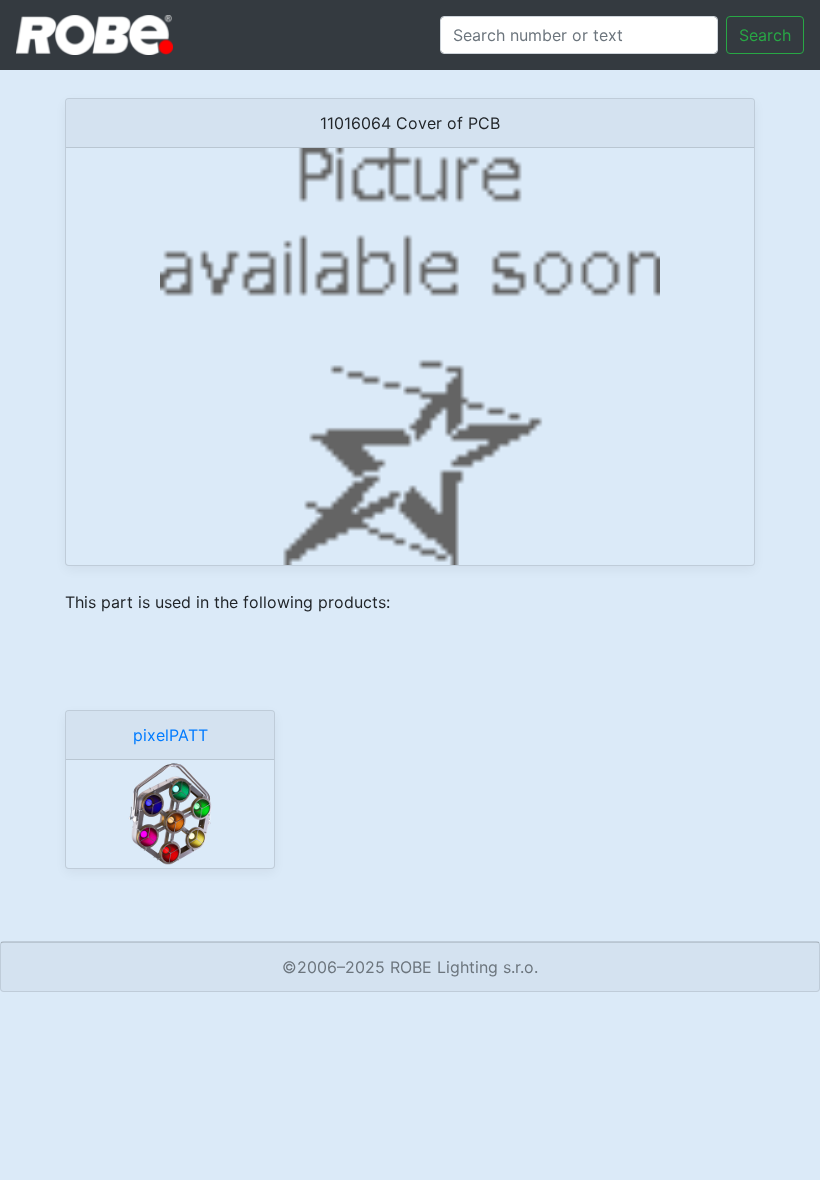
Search (765, 35)
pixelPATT (170, 735)
